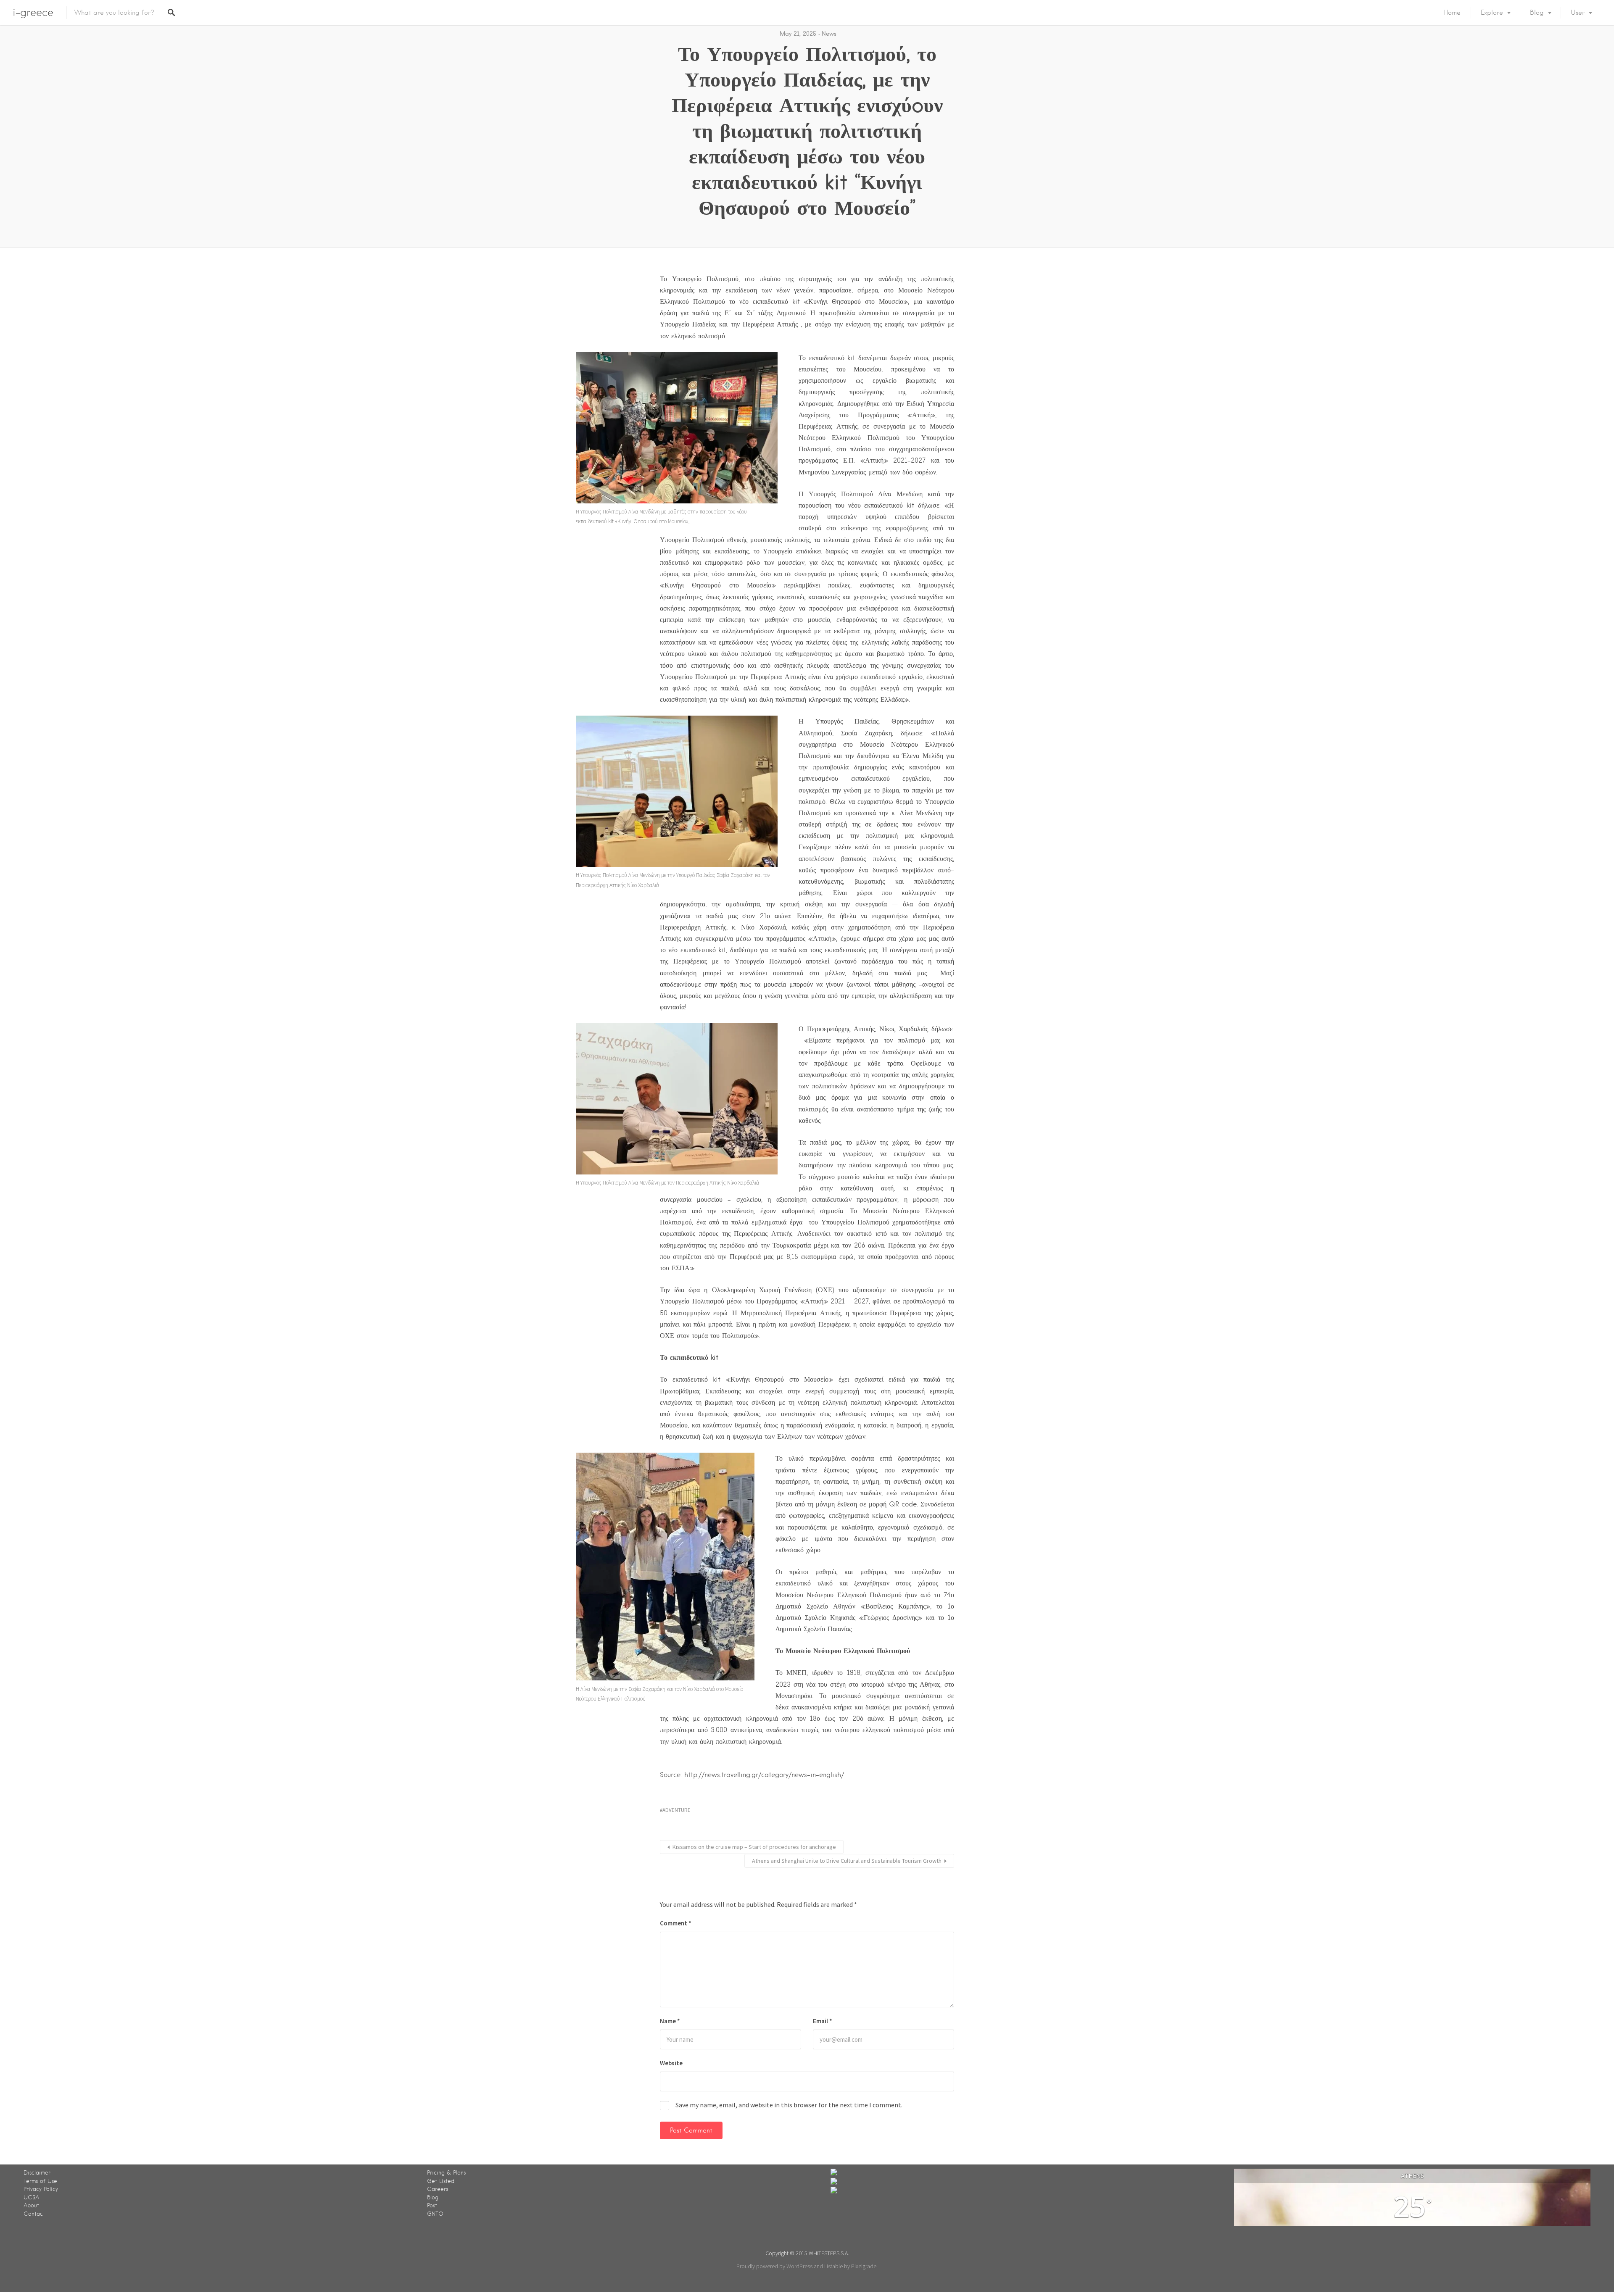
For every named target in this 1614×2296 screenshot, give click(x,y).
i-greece (33, 12)
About (31, 2205)
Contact (34, 2214)
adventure (676, 1810)
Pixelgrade (864, 2266)
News (829, 34)
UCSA (31, 2197)
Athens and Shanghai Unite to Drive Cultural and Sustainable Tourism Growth (847, 1861)
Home (1452, 13)
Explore (1492, 13)
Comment (676, 1923)
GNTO (435, 2214)
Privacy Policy (41, 2189)
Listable (833, 2266)
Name (670, 2021)
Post (432, 2205)
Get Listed (441, 2181)
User (1578, 13)
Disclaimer (37, 2173)
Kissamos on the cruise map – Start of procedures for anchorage (754, 1847)
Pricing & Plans (446, 2173)
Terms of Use (40, 2181)
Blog (1537, 13)
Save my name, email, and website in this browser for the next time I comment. (789, 2105)
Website (671, 2063)
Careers (438, 2189)
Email (823, 2021)
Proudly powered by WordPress (774, 2266)
